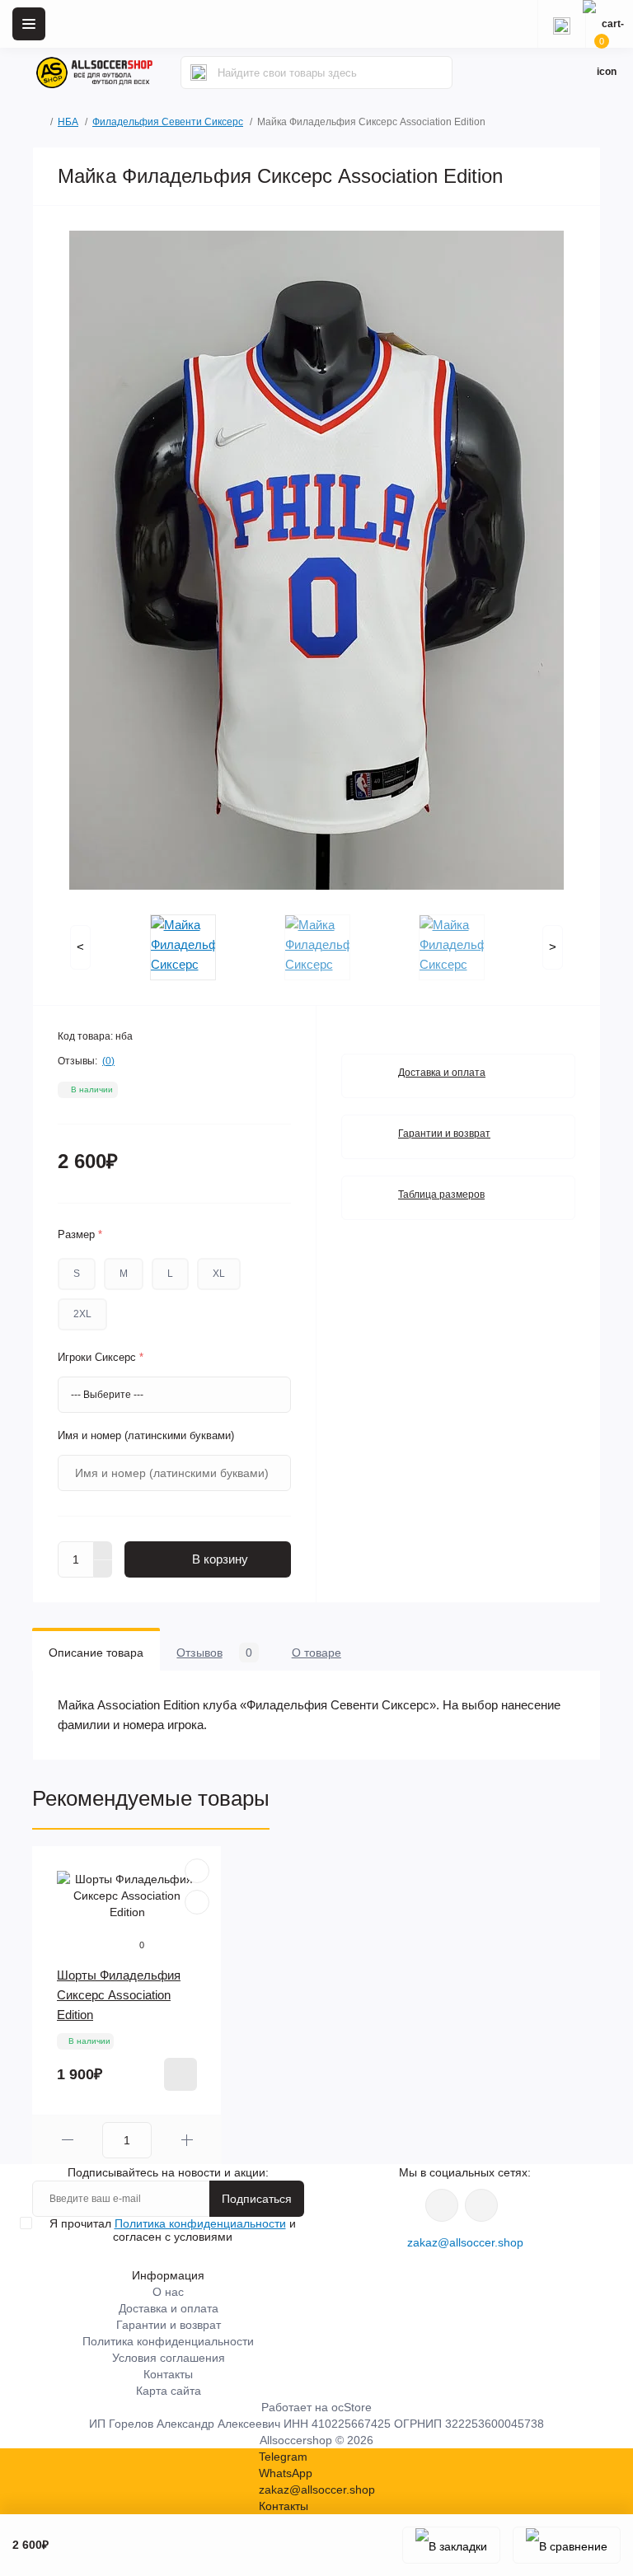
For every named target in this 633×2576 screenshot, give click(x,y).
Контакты (168, 2374)
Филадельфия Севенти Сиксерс (168, 122)
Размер (80, 1234)
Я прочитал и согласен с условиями (173, 2230)
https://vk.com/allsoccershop (442, 2205)
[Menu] (29, 24)
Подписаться (257, 2199)
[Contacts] (561, 24)
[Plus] (103, 1550)
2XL (82, 1314)
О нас (168, 2292)
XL (219, 1274)
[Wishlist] (197, 1871)
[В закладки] (451, 2545)
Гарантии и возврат (444, 1134)
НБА (68, 122)
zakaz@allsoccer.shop (465, 2242)
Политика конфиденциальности (200, 2223)
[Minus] (103, 1569)
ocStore (352, 2407)
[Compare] (197, 1902)
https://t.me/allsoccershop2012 (481, 2205)
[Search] (199, 72)
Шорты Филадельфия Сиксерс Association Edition (119, 1995)
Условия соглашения (169, 2358)
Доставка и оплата (442, 1073)
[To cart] (181, 2074)
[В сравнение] (567, 2545)
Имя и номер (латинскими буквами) (146, 1435)
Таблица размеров (441, 1194)
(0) (108, 1061)
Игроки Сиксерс (101, 1357)
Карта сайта (169, 2391)
